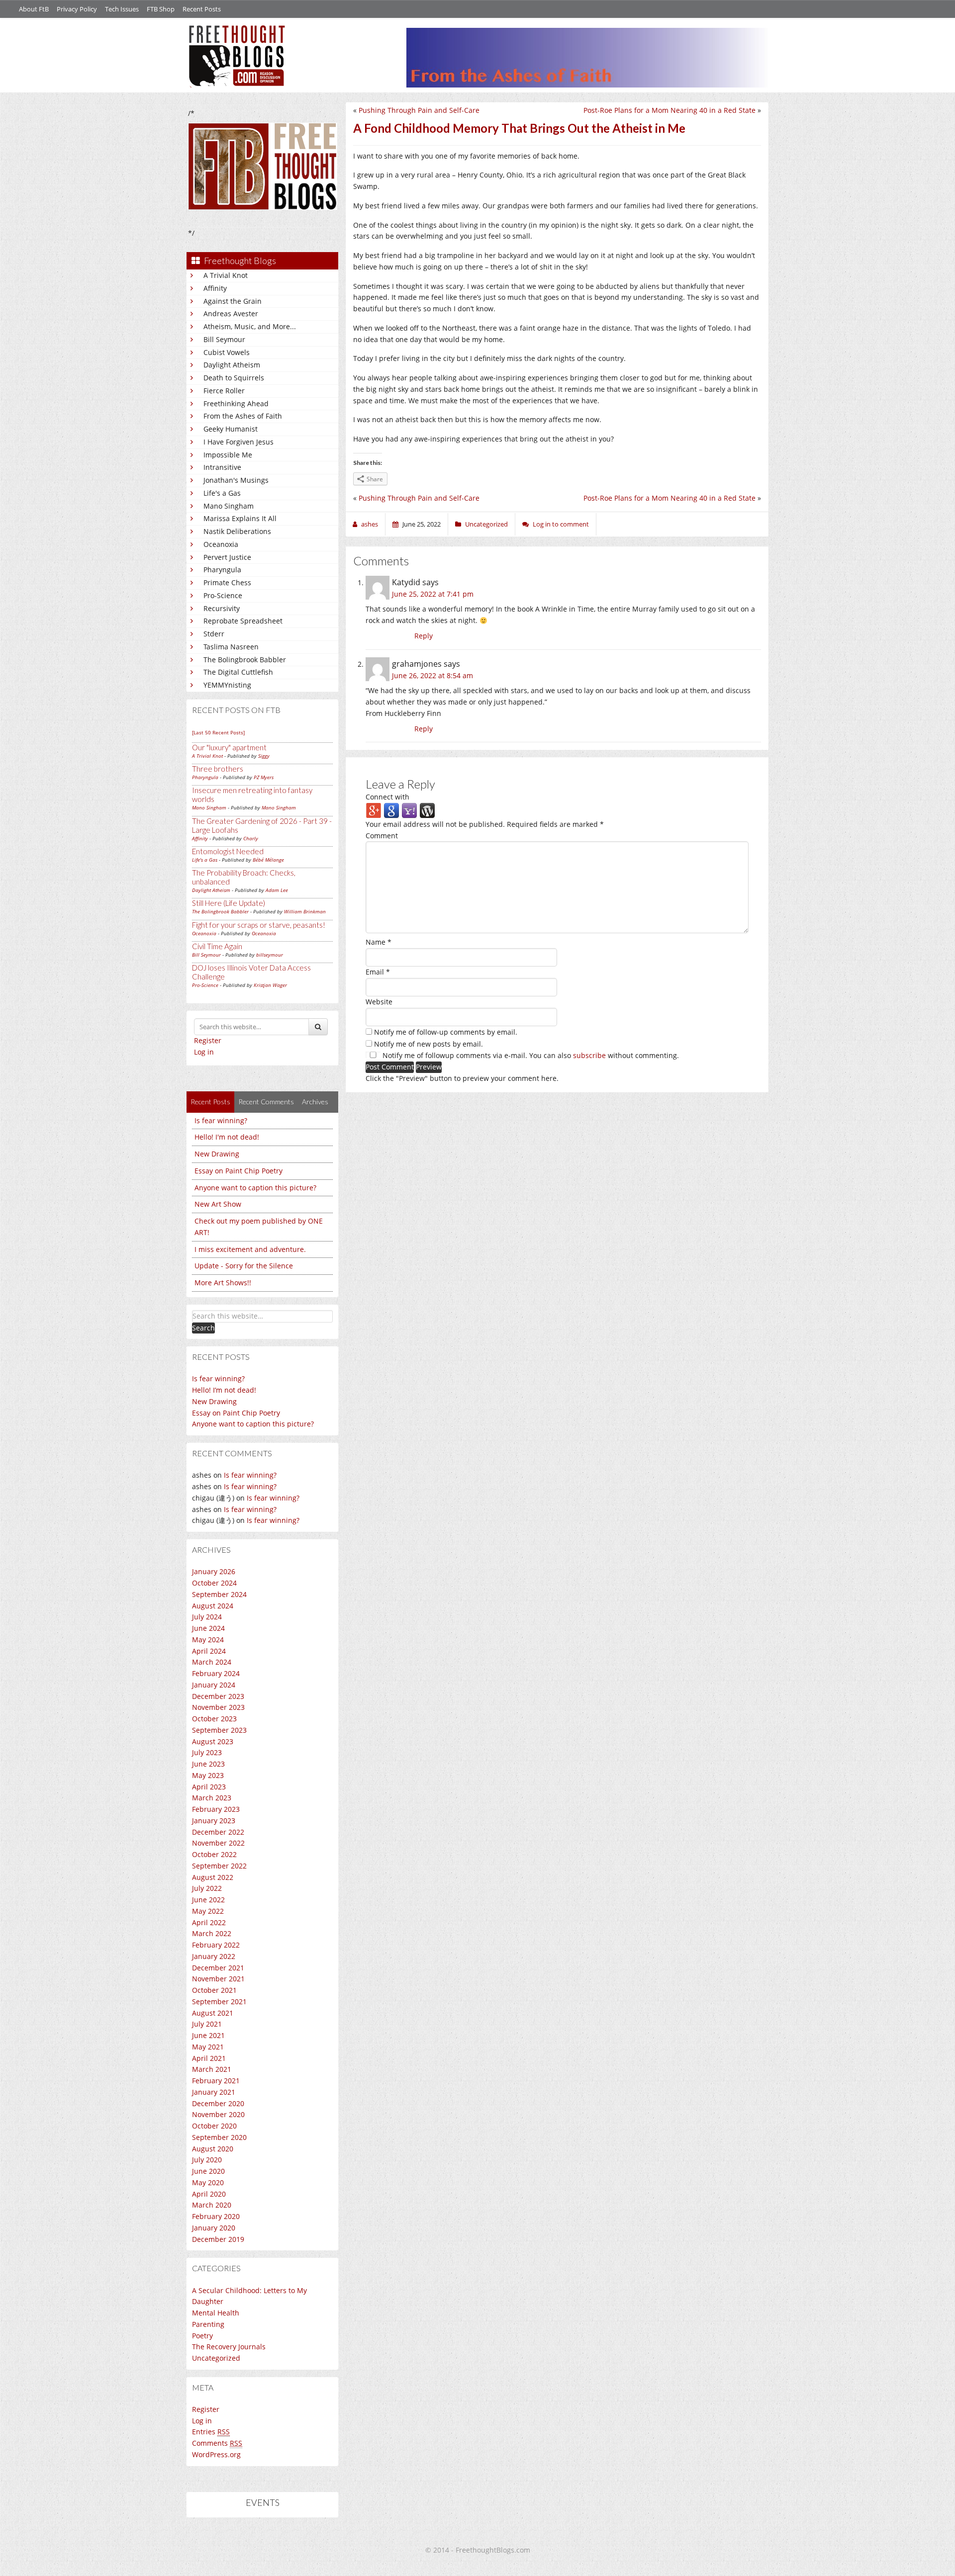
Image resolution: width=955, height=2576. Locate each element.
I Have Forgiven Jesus (239, 442)
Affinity (215, 288)
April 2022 (209, 1922)
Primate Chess (227, 582)
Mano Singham (229, 506)
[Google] (391, 810)
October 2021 (214, 1990)
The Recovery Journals (229, 2347)
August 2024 (213, 1606)
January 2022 (214, 1956)
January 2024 (214, 1685)
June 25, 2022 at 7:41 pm (433, 594)
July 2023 (207, 1752)
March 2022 (212, 1933)
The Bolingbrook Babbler (245, 660)
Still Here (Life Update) (229, 903)
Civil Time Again (217, 946)
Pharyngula (222, 570)
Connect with (387, 797)
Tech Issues (122, 9)
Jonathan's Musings (236, 480)
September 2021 (219, 2001)
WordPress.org (216, 2454)
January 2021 (214, 2092)
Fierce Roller (224, 391)
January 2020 (214, 2228)
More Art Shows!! (223, 1283)
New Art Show (218, 1204)
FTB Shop (161, 9)
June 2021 (208, 2035)
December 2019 (218, 2239)
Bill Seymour (224, 339)
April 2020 (209, 2194)
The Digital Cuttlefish (238, 672)
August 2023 (213, 1741)
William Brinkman (305, 911)
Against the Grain (233, 301)
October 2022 (214, 1854)
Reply (424, 636)
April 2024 (209, 1651)
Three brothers (218, 769)
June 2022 (208, 1900)
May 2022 (208, 1911)
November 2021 (218, 1979)
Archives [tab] (315, 1102)
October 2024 (214, 1583)
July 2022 (207, 1888)
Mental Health (216, 2313)
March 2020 (212, 2205)
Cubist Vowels (227, 352)
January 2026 (214, 1571)
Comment (382, 836)
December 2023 (218, 1696)
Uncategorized (216, 2358)
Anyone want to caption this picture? (255, 1188)
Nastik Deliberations (237, 531)
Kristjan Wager (270, 985)
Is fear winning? (221, 1120)
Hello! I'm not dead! (227, 1137)
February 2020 (216, 2216)
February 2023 (216, 1809)
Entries (211, 2432)
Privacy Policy (77, 9)
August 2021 (213, 2013)
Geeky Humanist (231, 429)
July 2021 (207, 2024)
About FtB (34, 9)
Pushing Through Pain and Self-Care (419, 110)
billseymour (270, 955)
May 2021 (208, 2047)
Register (208, 1040)
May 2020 (208, 2182)
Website (379, 1002)
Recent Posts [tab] (210, 1102)
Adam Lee (277, 890)
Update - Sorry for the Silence (244, 1266)
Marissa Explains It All (240, 518)
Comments (217, 2443)
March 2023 (212, 1798)
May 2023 (208, 1775)
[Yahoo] (409, 810)
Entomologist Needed (228, 851)
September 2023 (219, 1730)
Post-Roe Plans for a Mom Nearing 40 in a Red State (669, 110)
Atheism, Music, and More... (250, 326)
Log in (204, 1052)
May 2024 (208, 1640)
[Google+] (374, 810)
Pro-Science (223, 595)
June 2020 (208, 2171)
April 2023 (209, 1787)
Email (378, 972)
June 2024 (208, 1628)
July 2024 (207, 1617)
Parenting (208, 2324)
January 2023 (214, 1821)
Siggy (264, 756)
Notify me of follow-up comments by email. (446, 1032)
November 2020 (218, 2114)
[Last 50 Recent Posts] (218, 732)
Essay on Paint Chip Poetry (239, 1171)
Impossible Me (228, 455)
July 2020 (207, 2160)
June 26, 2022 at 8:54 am (432, 675)
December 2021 (218, 1968)
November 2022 (218, 1843)
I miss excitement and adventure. (250, 1249)
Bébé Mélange (268, 860)
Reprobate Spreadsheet (243, 621)
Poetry (202, 2336)
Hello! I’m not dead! (224, 1390)
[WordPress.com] (427, 810)
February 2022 (216, 1945)
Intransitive (222, 467)
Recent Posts (202, 9)
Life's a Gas (222, 493)
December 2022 (218, 1832)
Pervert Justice (227, 557)
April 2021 (209, 2058)
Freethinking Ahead (236, 403)
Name (379, 942)
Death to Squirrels (234, 378)
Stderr (214, 634)
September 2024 (219, 1594)
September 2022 (219, 1866)
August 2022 (213, 1877)
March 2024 (212, 1662)
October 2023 (214, 1719)
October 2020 (214, 2126)
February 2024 (216, 1673)
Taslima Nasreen (231, 647)
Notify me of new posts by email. (429, 1044)
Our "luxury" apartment (229, 747)
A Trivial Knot (226, 275)
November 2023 (218, 1707)
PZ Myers (264, 777)
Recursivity (222, 608)
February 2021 (216, 2081)
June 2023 (208, 1764)
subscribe (589, 1055)
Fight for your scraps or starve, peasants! (259, 925)
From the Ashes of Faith (243, 416)
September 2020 (219, 2137)
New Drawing (217, 1154)
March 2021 (212, 2069)
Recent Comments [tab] (266, 1102)
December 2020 (218, 2103)
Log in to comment (561, 524)
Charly (251, 838)
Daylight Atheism (232, 365)
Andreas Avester (231, 313)
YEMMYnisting (227, 685)
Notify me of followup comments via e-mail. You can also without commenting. (530, 1055)
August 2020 (213, 2149)
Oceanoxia (221, 544)
